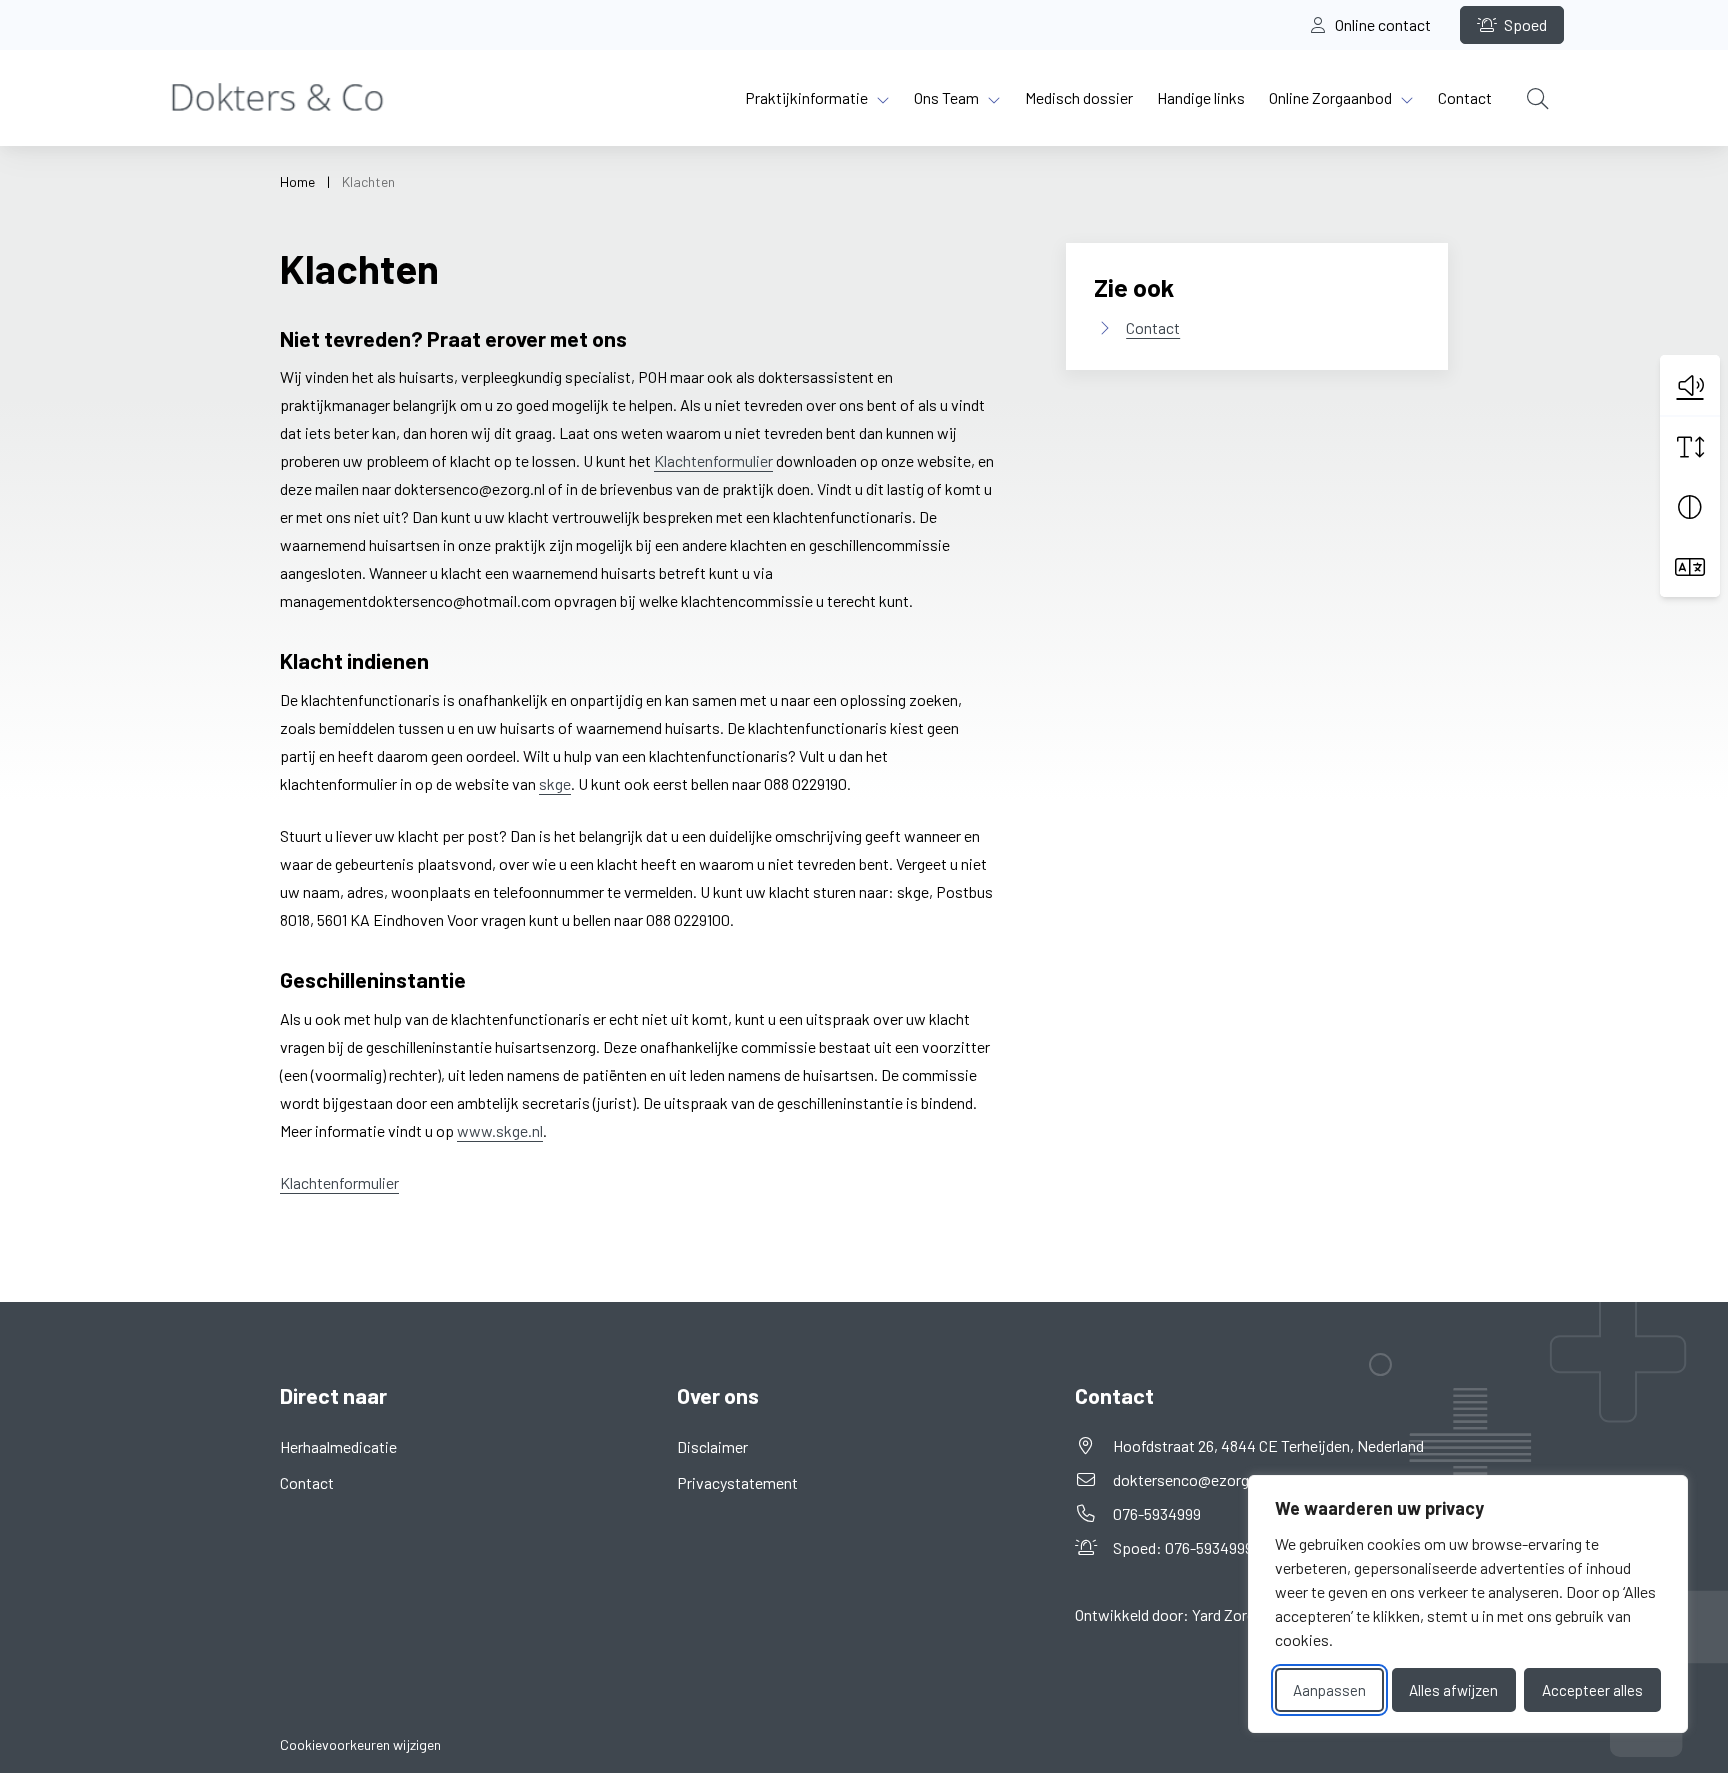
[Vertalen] (1690, 567)
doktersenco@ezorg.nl (1188, 1479)
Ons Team (946, 97)
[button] (1690, 385)
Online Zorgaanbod (1330, 97)
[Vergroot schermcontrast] (1690, 507)
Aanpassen (1329, 1690)
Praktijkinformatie (806, 97)
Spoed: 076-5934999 (1210, 1547)
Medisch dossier (1079, 97)
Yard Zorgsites (1240, 1614)
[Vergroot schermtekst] (1690, 447)
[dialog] (1468, 1604)
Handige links (1201, 97)
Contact (1465, 97)
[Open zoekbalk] (1538, 98)
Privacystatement (737, 1482)
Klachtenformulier (713, 460)
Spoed (1524, 24)
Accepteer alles (1592, 1690)
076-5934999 (1157, 1513)
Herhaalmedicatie (338, 1446)
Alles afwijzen (1453, 1690)
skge (555, 783)
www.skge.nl (500, 1130)
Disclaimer (712, 1446)
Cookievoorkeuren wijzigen (360, 1744)
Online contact (1381, 24)
